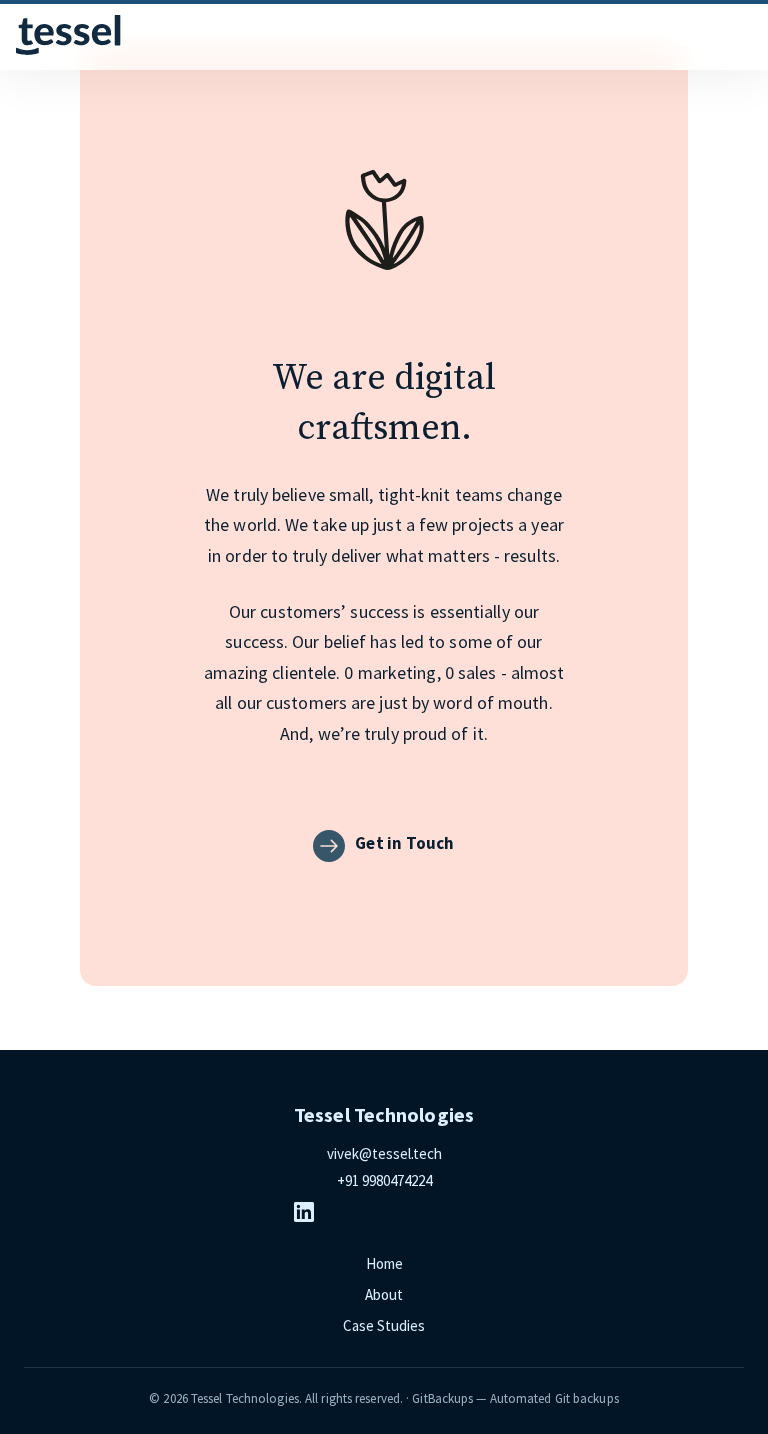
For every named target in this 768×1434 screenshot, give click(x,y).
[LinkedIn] (384, 1212)
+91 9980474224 (384, 1180)
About (384, 1294)
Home (384, 1263)
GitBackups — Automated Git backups (515, 1398)
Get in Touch (404, 843)
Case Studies (384, 1325)
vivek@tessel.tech (384, 1153)
